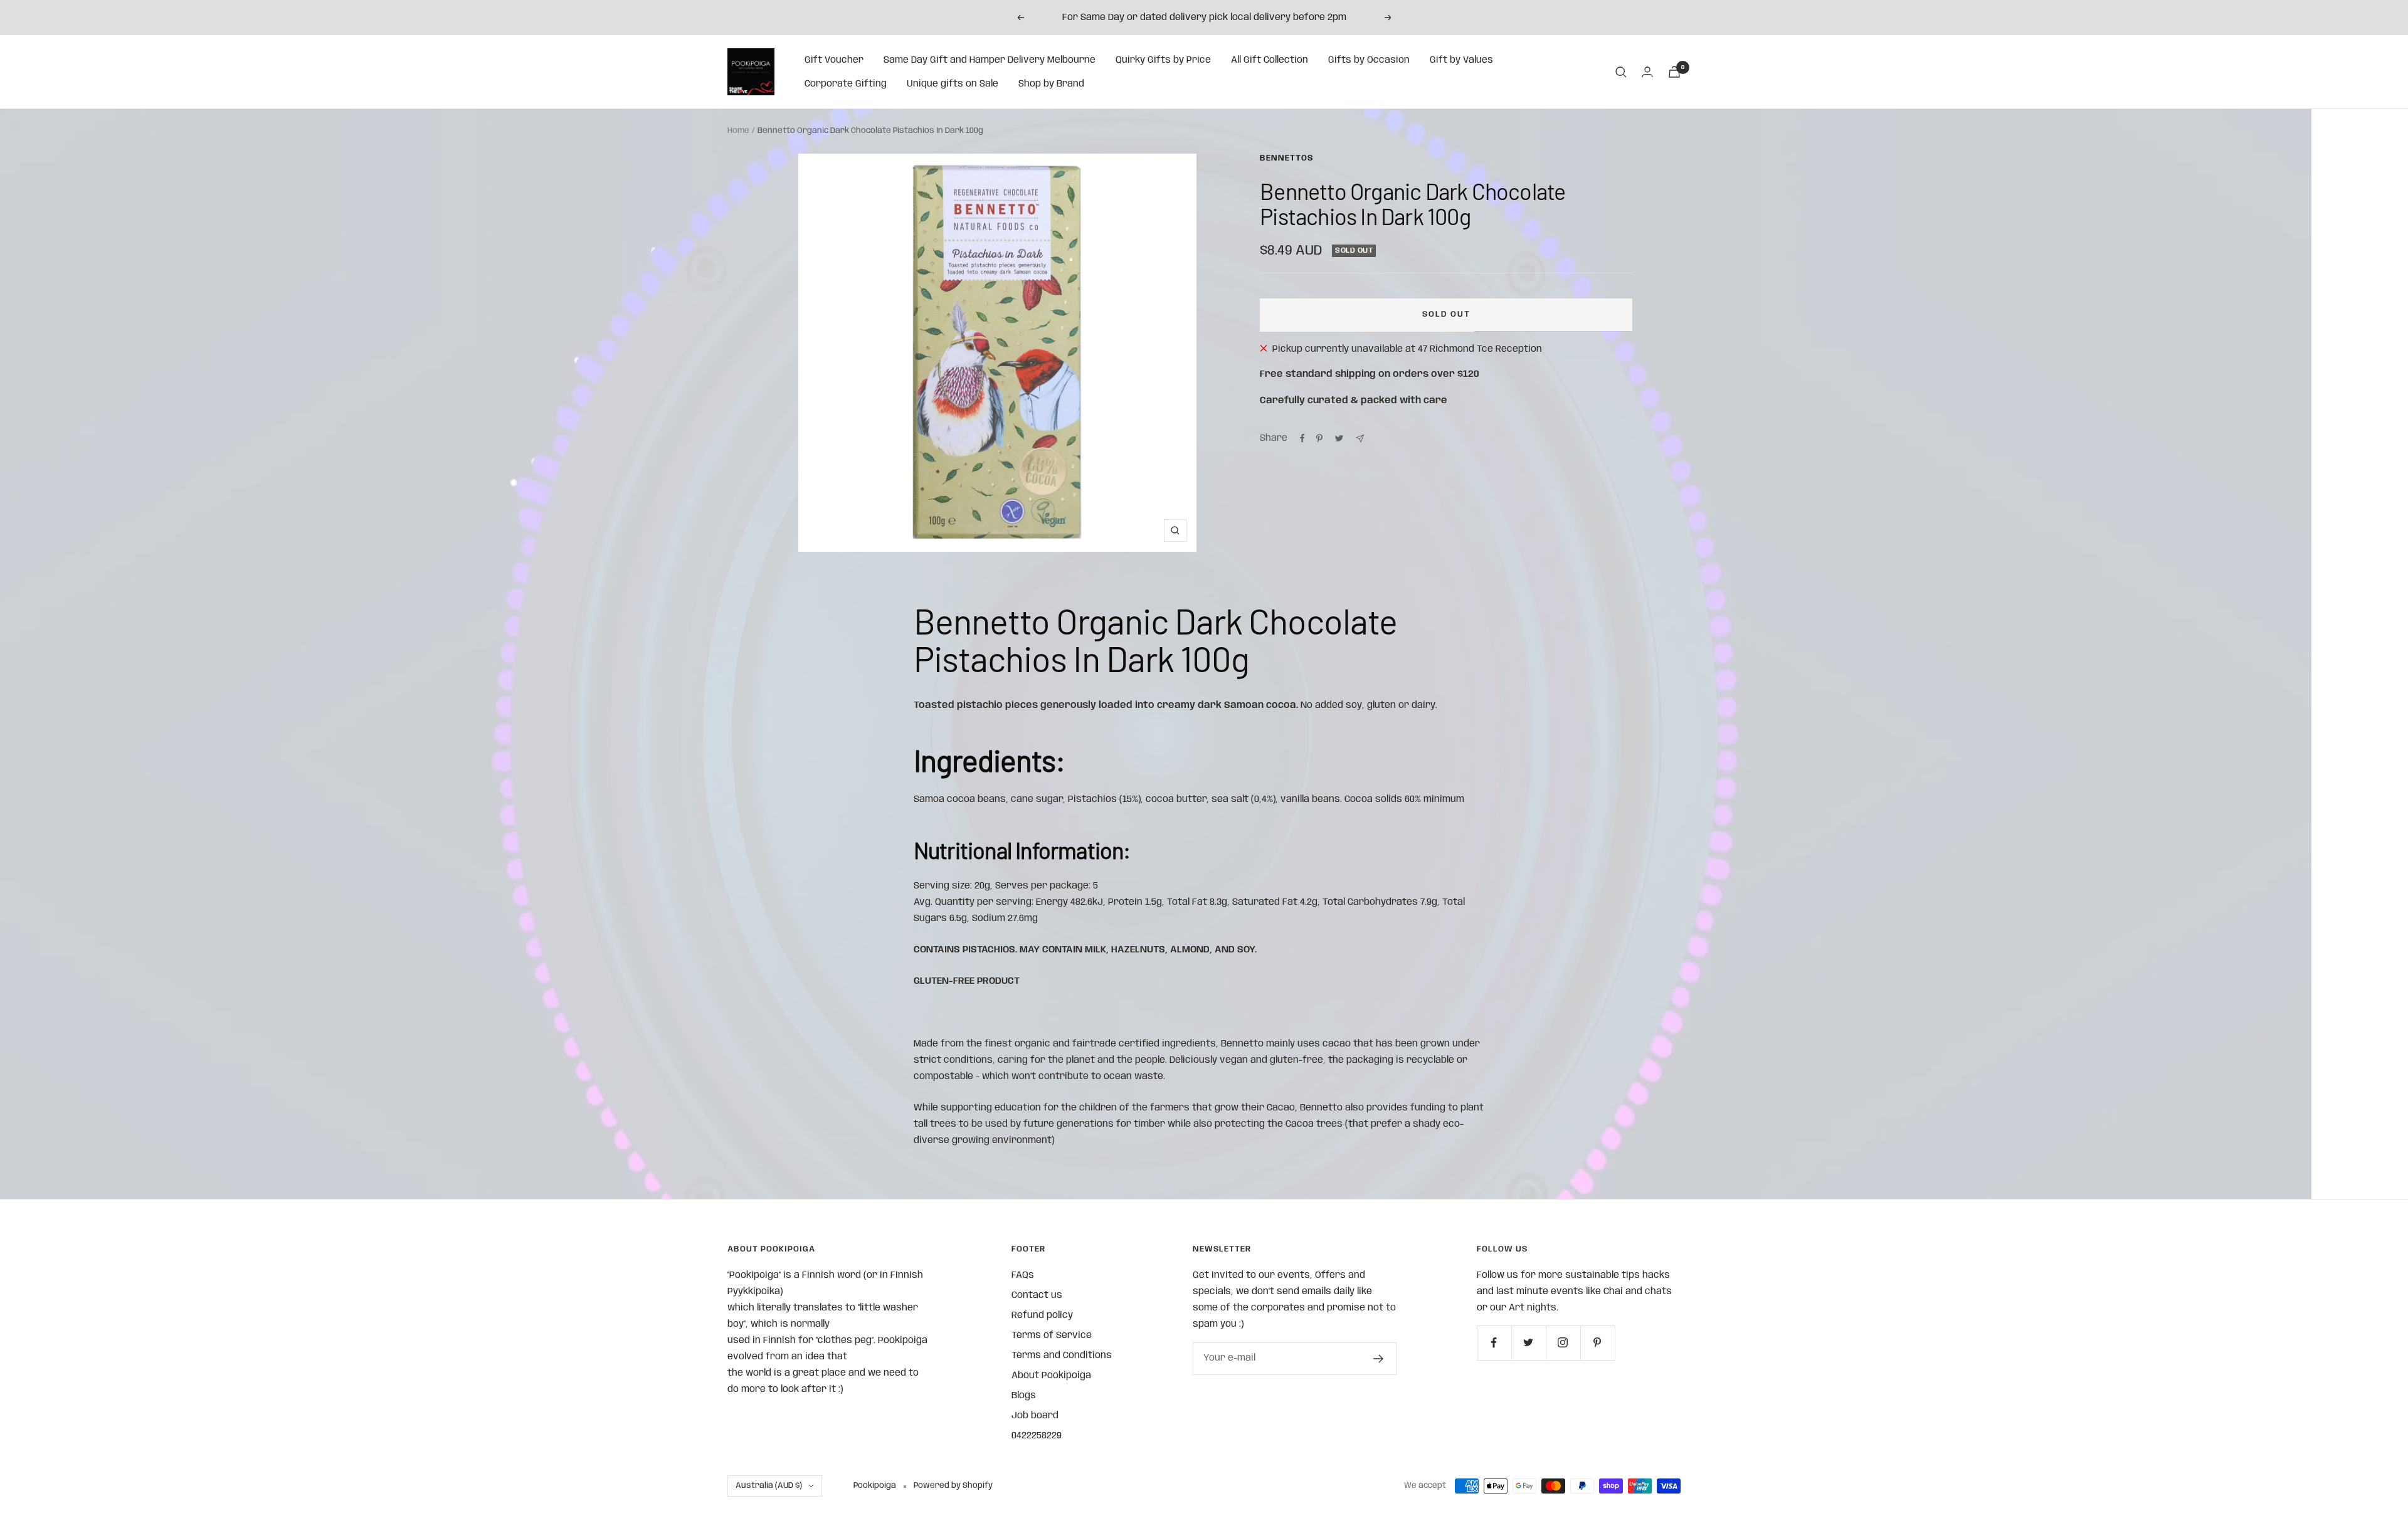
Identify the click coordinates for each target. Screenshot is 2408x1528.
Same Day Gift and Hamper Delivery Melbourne (990, 60)
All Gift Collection (1270, 60)
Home (738, 131)
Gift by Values (1461, 60)
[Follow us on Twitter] (1529, 1343)
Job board (1035, 1416)
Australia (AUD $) (769, 1486)
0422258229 (1037, 1436)
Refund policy (1042, 1315)
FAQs (1023, 1275)
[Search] (1621, 72)
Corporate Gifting (846, 84)
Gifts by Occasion (1369, 60)
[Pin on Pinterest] (1319, 438)
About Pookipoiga (1051, 1376)
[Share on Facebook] (1302, 438)
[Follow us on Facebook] (1494, 1343)
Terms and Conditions (1062, 1356)
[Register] (1379, 1359)
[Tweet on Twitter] (1339, 438)
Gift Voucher (834, 60)
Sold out (1446, 314)
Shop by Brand (1051, 84)
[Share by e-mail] (1360, 439)
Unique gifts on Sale (953, 84)
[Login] (1647, 72)
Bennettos (1286, 158)
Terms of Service (1052, 1336)
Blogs (1024, 1396)
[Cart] (1674, 72)
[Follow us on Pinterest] (1597, 1343)
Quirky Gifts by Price (1163, 60)
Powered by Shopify (953, 1486)
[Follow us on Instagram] (1563, 1343)
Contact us (1037, 1295)
